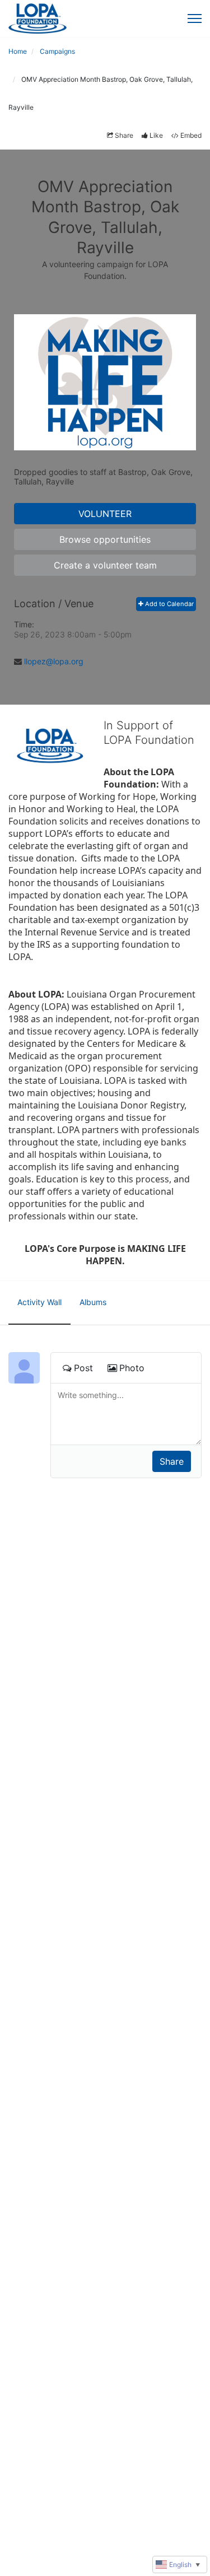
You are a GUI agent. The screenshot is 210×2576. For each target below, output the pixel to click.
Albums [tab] (93, 1302)
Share (124, 135)
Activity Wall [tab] (39, 1302)
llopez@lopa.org (54, 661)
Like (156, 135)
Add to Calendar (169, 604)
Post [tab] (83, 1368)
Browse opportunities (105, 539)
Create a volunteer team (105, 565)
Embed (191, 135)
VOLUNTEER (105, 514)
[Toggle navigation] (195, 18)
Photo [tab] (132, 1368)
